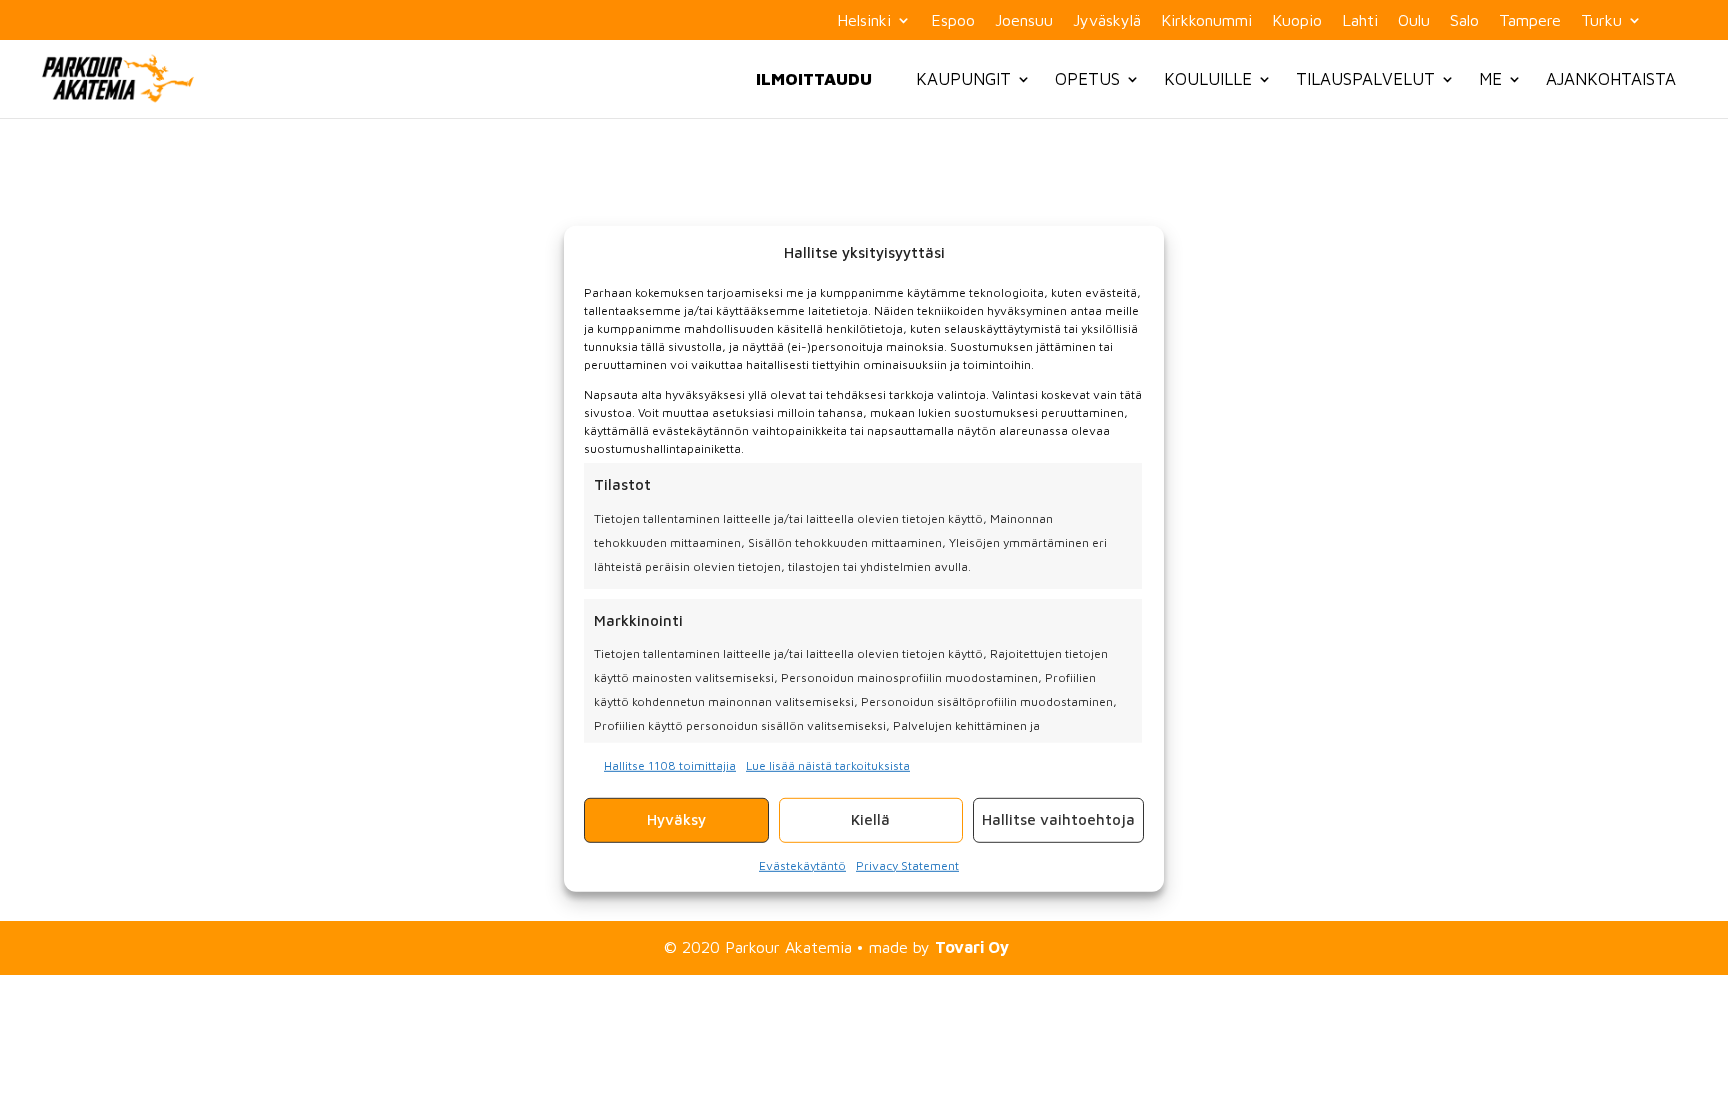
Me (1490, 79)
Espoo (953, 20)
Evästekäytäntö (802, 864)
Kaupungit (963, 79)
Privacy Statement (907, 864)
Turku (1601, 20)
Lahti (1360, 20)
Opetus (1087, 79)
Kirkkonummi (1206, 20)
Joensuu (1024, 20)
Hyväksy (676, 818)
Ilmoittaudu (814, 79)
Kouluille (1208, 79)
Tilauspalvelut (1365, 79)
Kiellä (870, 818)
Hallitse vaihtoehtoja (1058, 818)
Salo (1464, 20)
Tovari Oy (972, 947)
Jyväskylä (1107, 20)
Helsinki (864, 20)
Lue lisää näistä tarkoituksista (828, 764)
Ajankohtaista (1611, 79)
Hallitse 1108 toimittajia (670, 764)
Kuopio (1297, 20)
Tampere (1530, 20)
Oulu (1414, 20)
